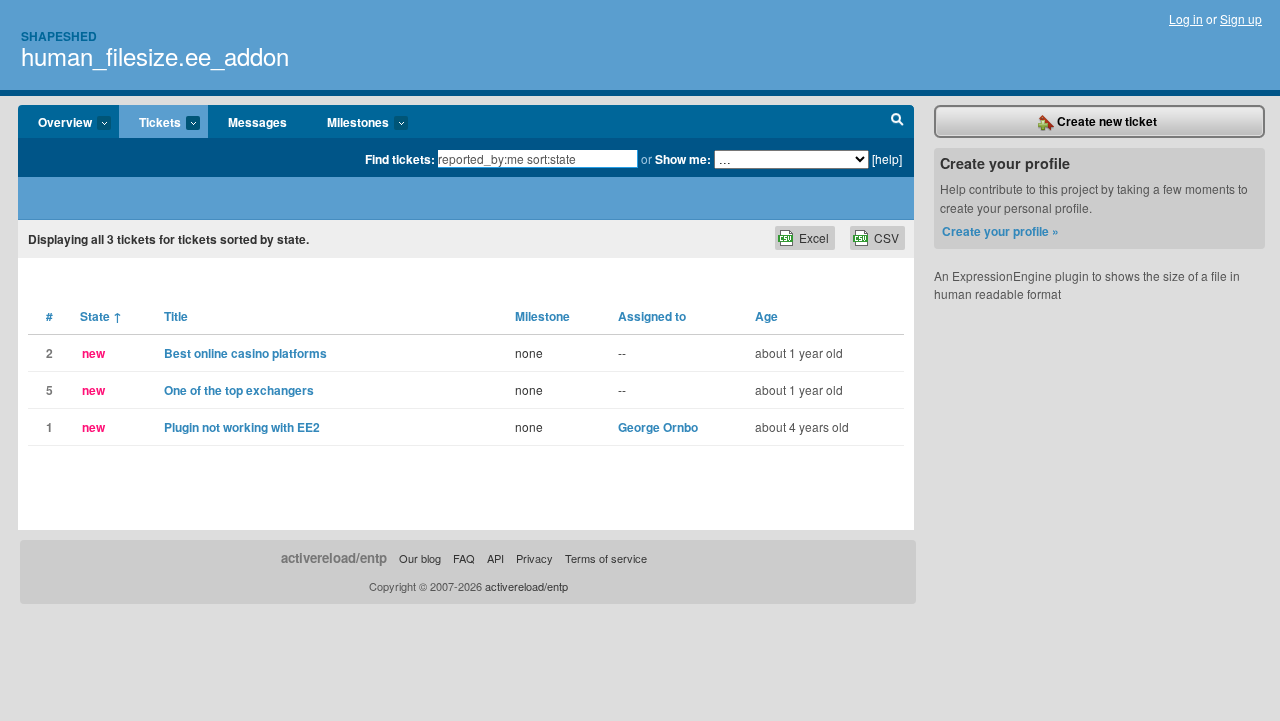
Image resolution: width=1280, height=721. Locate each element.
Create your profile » (1000, 231)
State (101, 316)
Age (766, 316)
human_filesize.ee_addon (155, 55)
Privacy (534, 558)
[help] (887, 158)
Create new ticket (1105, 121)
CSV (886, 237)
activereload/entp (334, 557)
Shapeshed (59, 36)
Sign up (1241, 18)
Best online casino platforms (245, 353)
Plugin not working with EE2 (242, 427)
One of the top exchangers (239, 390)
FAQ (464, 558)
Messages (257, 122)
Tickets (150, 123)
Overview (55, 123)
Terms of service (606, 558)
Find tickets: (400, 159)
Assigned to (652, 316)
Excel (814, 237)
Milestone (542, 316)
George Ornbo (658, 427)
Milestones (348, 123)
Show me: (683, 159)
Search (897, 122)
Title (176, 316)
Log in (1186, 18)
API (495, 558)
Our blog (420, 558)
